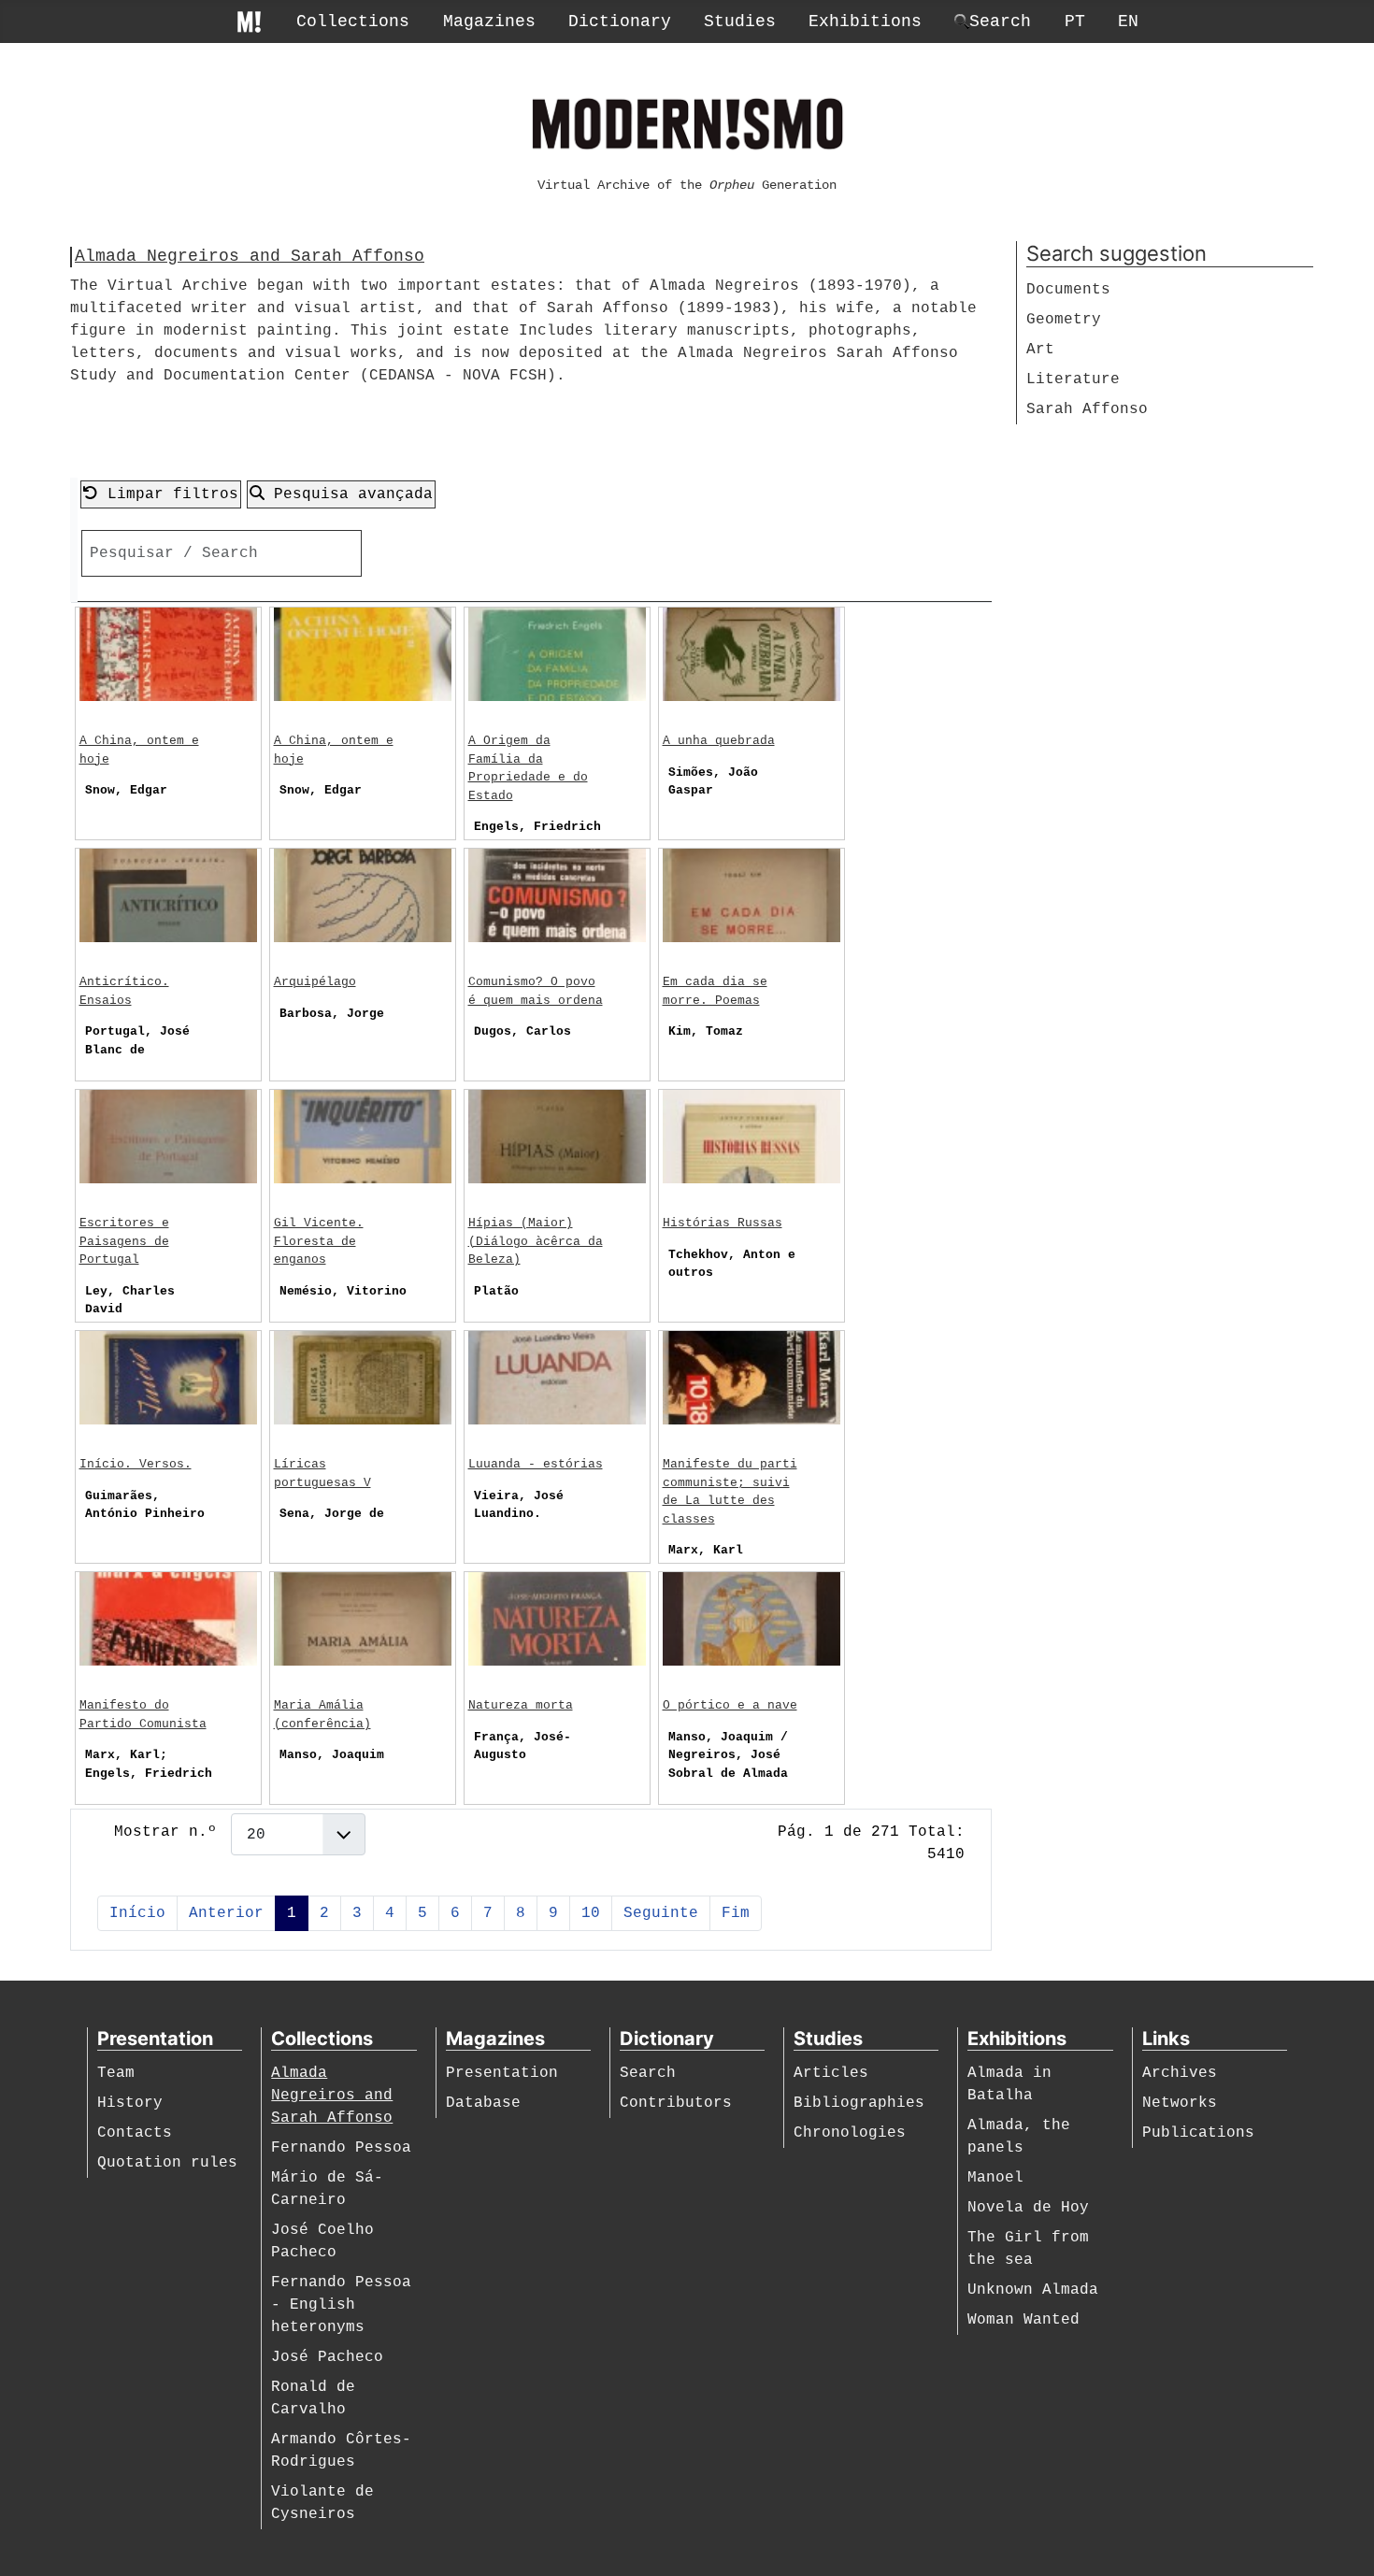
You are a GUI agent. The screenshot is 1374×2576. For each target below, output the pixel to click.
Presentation (502, 2073)
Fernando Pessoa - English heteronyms (341, 2305)
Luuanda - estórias (536, 1464)
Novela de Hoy (1028, 2208)
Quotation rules (167, 2163)
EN (1128, 21)
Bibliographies (859, 2103)
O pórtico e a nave (730, 1705)
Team (116, 2073)
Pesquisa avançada (349, 494)
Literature (1073, 379)
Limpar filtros (168, 494)
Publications (1198, 2133)
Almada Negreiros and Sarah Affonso (332, 2096)
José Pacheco (327, 2357)
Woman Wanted (1023, 2320)
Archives (1180, 2073)
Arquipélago (315, 982)
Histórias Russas (723, 1223)
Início (137, 1913)
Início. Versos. (136, 1464)
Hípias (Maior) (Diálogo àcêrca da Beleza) (536, 1241)
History (130, 2103)
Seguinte (661, 1913)
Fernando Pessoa (341, 2148)
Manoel (995, 2178)
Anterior (226, 1913)
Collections (353, 21)
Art (1040, 350)
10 (591, 1913)
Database (483, 2103)
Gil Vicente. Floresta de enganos (319, 1241)
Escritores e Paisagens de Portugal (124, 1241)
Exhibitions (865, 21)
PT (1075, 21)
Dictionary (620, 21)
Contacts (135, 2133)
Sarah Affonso (1087, 409)
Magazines (489, 21)
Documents (1068, 290)
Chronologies (850, 2133)
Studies (740, 21)
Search (648, 2073)
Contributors (676, 2103)
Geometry (1064, 320)
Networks (1180, 2103)
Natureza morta (521, 1705)
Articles (831, 2073)
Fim (736, 1913)
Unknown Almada (1033, 2290)
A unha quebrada (719, 741)
